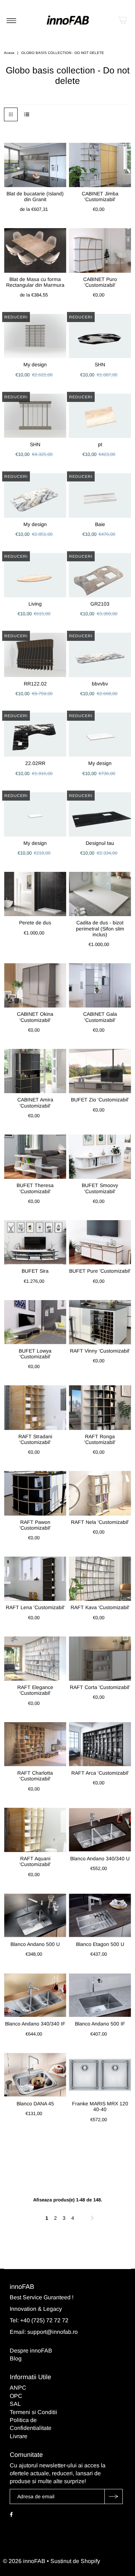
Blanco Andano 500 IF (100, 2024)
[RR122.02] (35, 655)
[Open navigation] (11, 20)
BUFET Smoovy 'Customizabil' (100, 1188)
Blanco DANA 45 (35, 2104)
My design (35, 365)
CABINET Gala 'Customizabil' (100, 1017)
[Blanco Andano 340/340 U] (100, 1830)
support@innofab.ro (53, 2332)
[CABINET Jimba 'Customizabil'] (100, 165)
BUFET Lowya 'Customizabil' (35, 1354)
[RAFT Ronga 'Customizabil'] (100, 1407)
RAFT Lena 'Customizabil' (35, 1607)
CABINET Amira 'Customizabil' (35, 1103)
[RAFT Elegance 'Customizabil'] (35, 1659)
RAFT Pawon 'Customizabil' (35, 1525)
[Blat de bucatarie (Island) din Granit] (35, 165)
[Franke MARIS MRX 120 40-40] (100, 2075)
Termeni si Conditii (33, 2412)
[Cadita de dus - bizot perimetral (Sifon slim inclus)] (100, 894)
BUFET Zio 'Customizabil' (100, 1100)
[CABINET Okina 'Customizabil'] (35, 985)
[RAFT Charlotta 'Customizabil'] (35, 1744)
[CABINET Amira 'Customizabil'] (35, 1071)
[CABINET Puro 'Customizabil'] (100, 250)
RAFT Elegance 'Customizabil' (35, 1690)
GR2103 (100, 604)
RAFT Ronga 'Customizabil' (100, 1439)
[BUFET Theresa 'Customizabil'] (35, 1157)
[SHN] (100, 336)
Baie (100, 524)
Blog (16, 2358)
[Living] (35, 575)
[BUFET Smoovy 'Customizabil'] (100, 1157)
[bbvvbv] (100, 655)
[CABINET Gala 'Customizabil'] (100, 985)
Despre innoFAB (31, 2351)
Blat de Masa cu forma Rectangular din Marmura (35, 282)
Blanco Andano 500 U (35, 1944)
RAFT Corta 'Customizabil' (100, 1687)
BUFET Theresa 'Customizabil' (35, 1188)
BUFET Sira (35, 1271)
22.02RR (35, 763)
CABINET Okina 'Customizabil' (35, 1017)
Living (35, 604)
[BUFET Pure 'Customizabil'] (100, 1242)
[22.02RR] (35, 735)
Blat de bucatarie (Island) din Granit (35, 196)
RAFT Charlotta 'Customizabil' (35, 1776)
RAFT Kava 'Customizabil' (100, 1607)
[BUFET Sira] (35, 1242)
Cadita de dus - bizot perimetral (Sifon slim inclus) (100, 929)
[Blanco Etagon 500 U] (100, 1916)
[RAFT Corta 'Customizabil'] (100, 1659)
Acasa (9, 53)
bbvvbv (100, 684)
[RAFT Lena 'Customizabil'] (35, 1579)
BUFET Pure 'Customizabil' (100, 1271)
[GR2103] (100, 575)
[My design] (35, 336)
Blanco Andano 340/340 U (100, 1859)
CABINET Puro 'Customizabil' (100, 282)
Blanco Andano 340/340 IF (35, 2024)
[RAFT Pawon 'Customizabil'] (35, 1493)
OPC (16, 2396)
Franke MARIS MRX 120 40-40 (100, 2106)
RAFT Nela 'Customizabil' (100, 1522)
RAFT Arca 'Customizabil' (100, 1773)
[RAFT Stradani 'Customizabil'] (35, 1407)
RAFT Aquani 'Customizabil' (35, 1861)
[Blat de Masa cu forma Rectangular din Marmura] (35, 250)
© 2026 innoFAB (24, 2561)
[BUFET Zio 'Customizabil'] (100, 1071)
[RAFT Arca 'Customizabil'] (100, 1744)
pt (100, 444)
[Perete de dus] (35, 894)
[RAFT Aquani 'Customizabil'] (35, 1830)
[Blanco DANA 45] (35, 2075)
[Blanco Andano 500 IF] (100, 1995)
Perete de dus (35, 923)
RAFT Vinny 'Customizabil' (100, 1351)
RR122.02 (35, 684)
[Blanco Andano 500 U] (35, 1916)
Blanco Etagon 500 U (100, 1944)
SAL (15, 2404)
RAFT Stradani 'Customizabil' (35, 1439)
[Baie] (100, 495)
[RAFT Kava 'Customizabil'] (100, 1579)
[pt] (100, 416)
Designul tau (100, 843)
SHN (100, 365)
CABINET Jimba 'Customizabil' (100, 196)
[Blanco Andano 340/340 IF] (35, 1995)
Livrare (19, 2436)
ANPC (18, 2388)
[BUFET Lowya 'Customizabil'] (35, 1322)
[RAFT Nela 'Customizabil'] (100, 1493)
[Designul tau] (100, 814)
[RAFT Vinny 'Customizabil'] (100, 1322)
